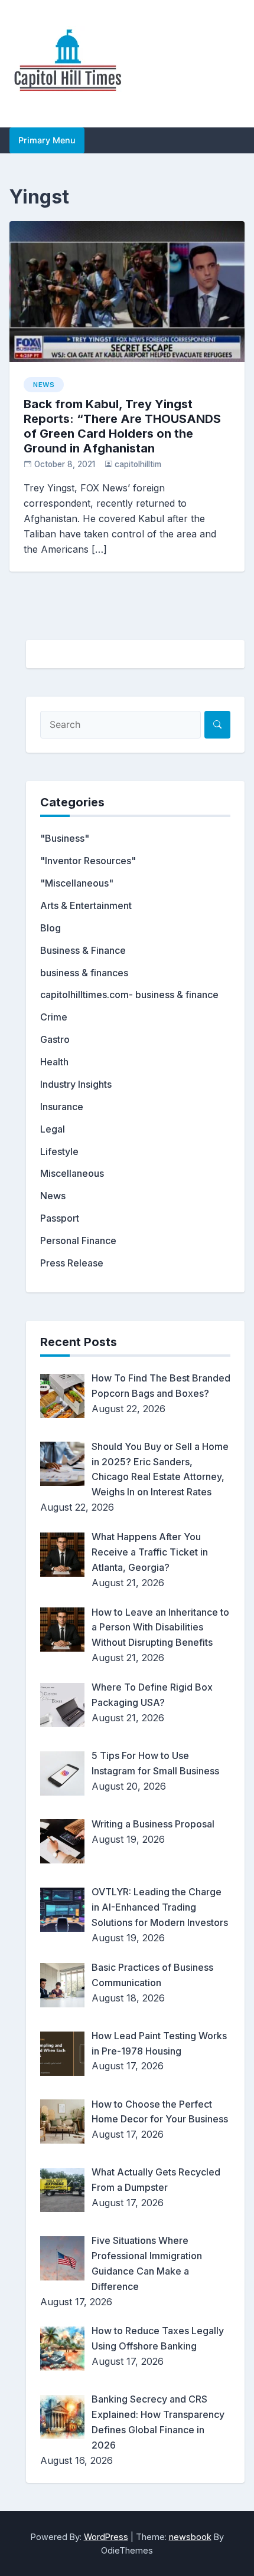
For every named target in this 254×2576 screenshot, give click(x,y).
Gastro (55, 1039)
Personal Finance (78, 1241)
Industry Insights (76, 1084)
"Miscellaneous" (77, 883)
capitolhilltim (138, 464)
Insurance (62, 1107)
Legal (53, 1129)
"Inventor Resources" (88, 861)
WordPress (106, 2537)
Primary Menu (47, 140)
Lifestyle (59, 1151)
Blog (51, 928)
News (44, 385)
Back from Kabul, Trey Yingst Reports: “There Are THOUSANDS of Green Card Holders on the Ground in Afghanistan (122, 426)
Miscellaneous (72, 1173)
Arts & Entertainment (86, 905)
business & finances (84, 973)
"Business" (65, 838)
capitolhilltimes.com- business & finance (129, 995)
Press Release (72, 1263)
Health (54, 1062)
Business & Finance (83, 950)
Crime (54, 1017)
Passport (60, 1218)
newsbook (190, 2537)
